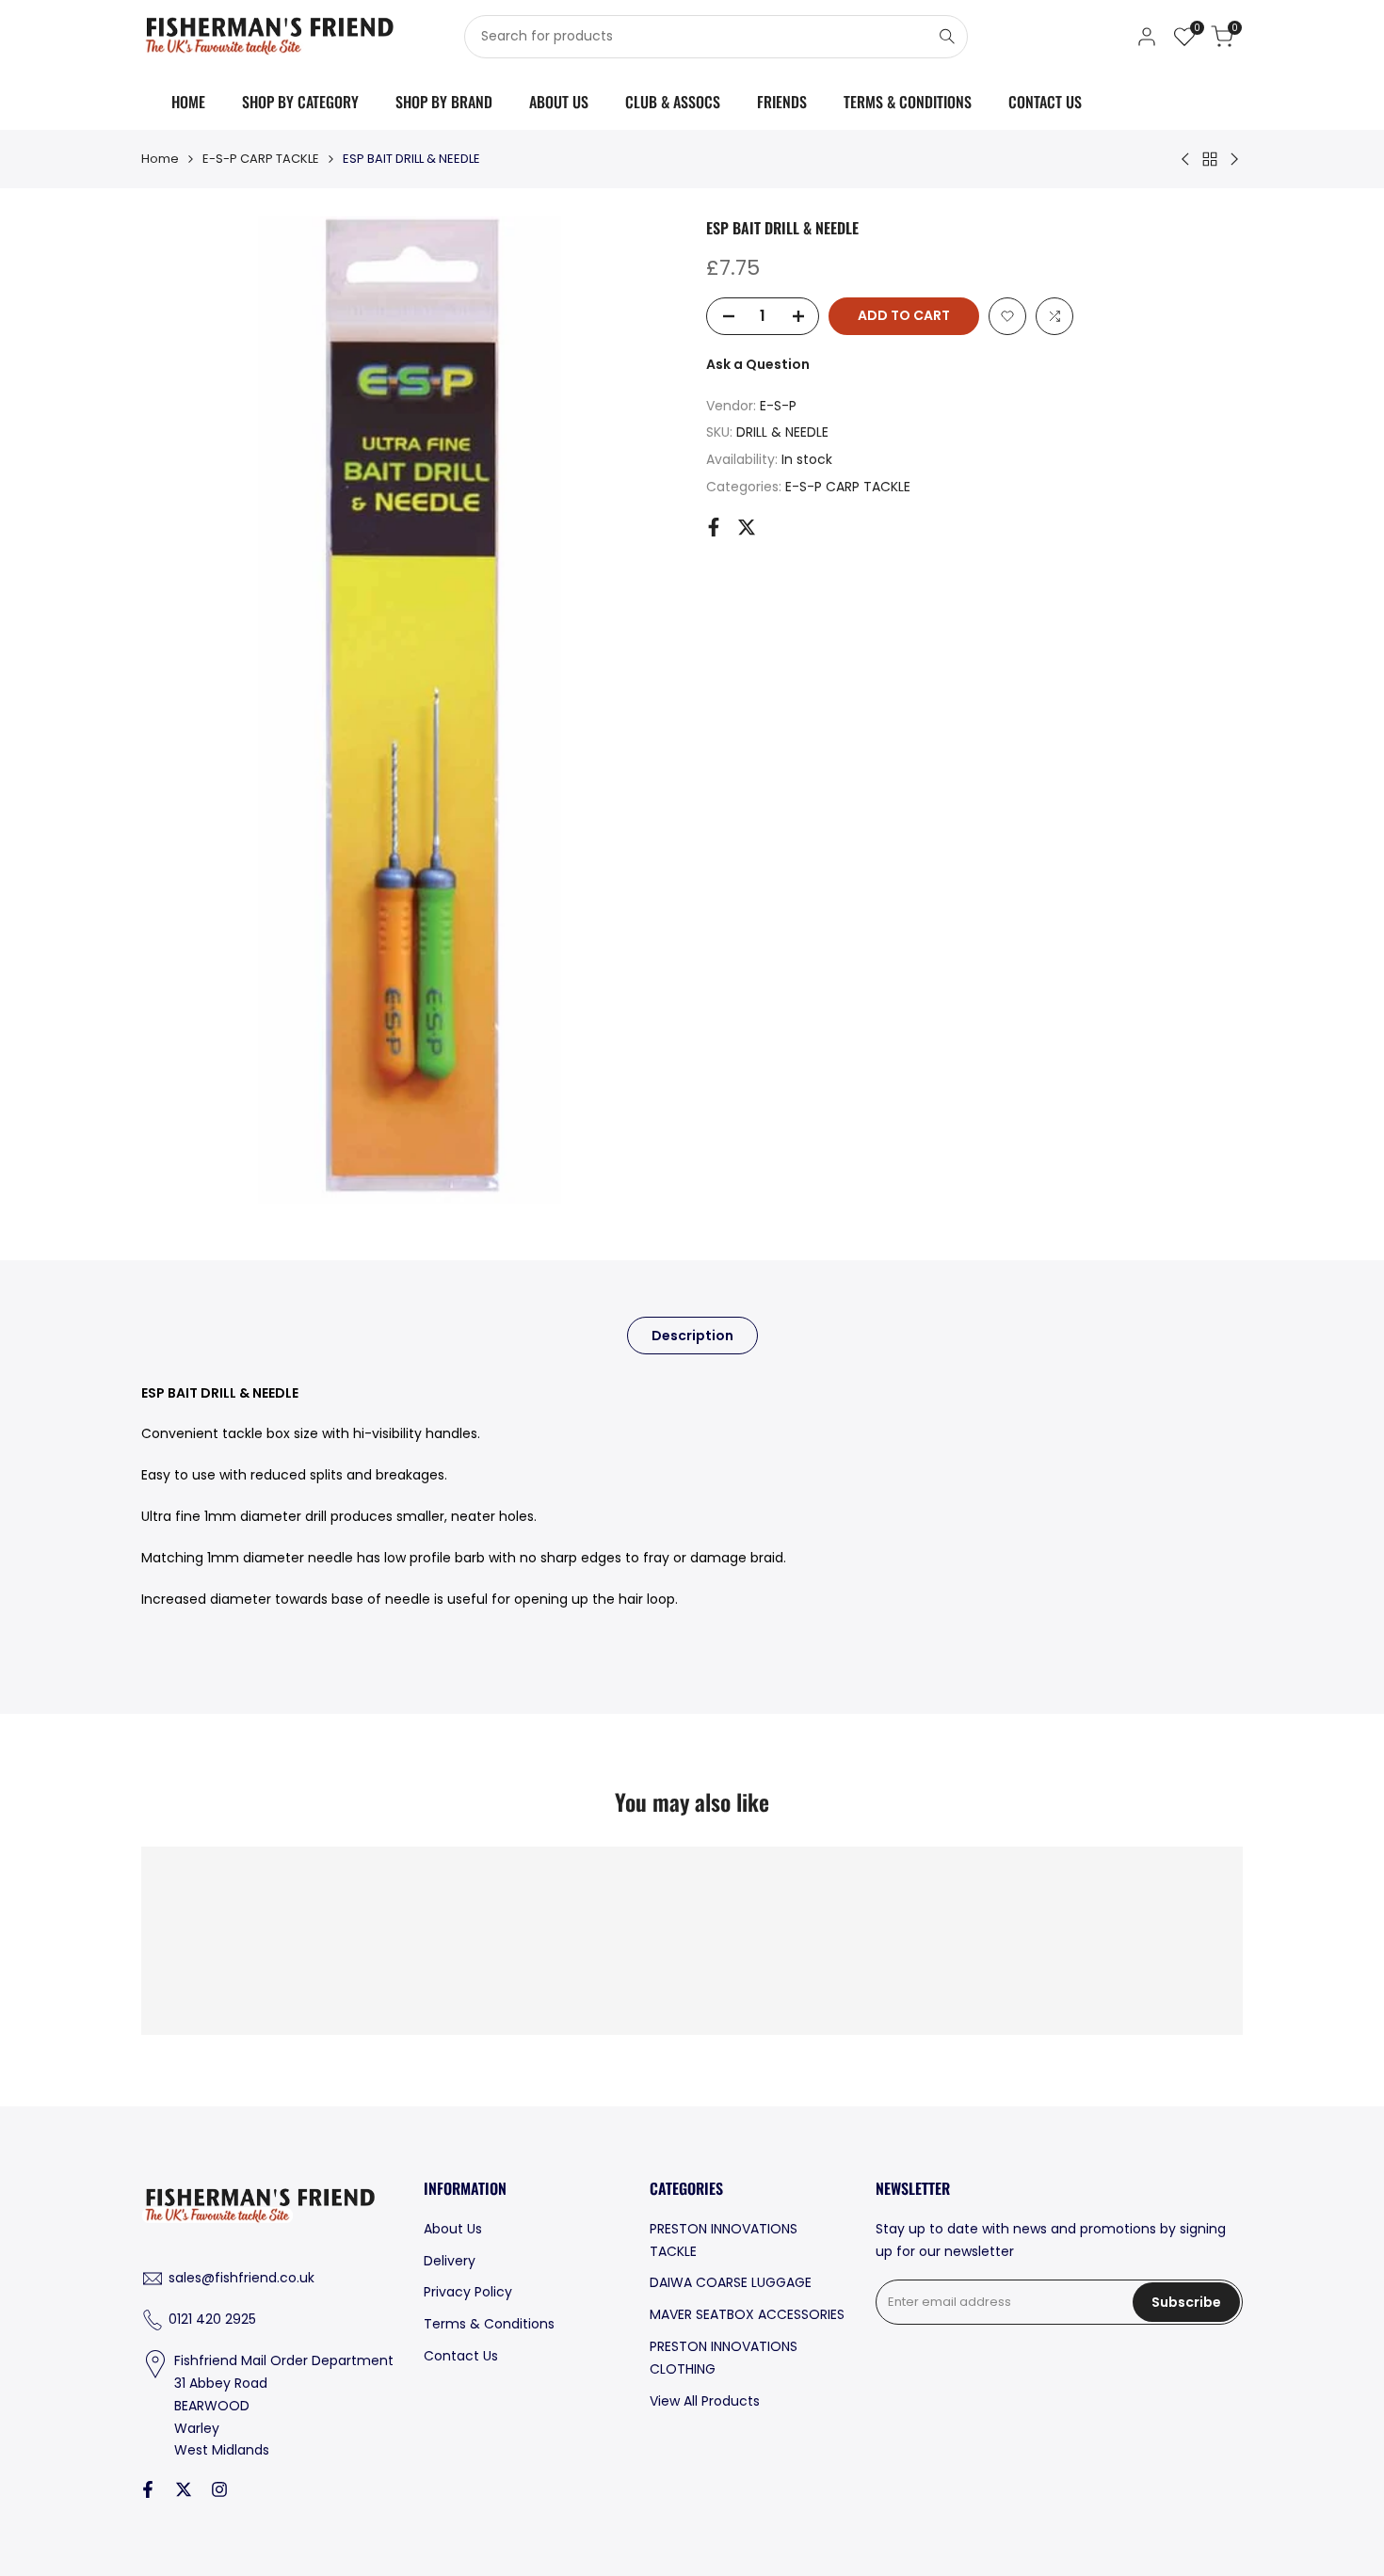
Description (692, 1336)
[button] (1007, 316)
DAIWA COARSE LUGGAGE (731, 2282)
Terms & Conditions (489, 2324)
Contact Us (461, 2356)
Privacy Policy (468, 2292)
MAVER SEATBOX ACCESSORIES (747, 2314)
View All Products (705, 2401)
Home (160, 159)
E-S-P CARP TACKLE (261, 159)
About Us (453, 2229)
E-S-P (778, 405)
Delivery (450, 2261)
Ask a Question (758, 364)
